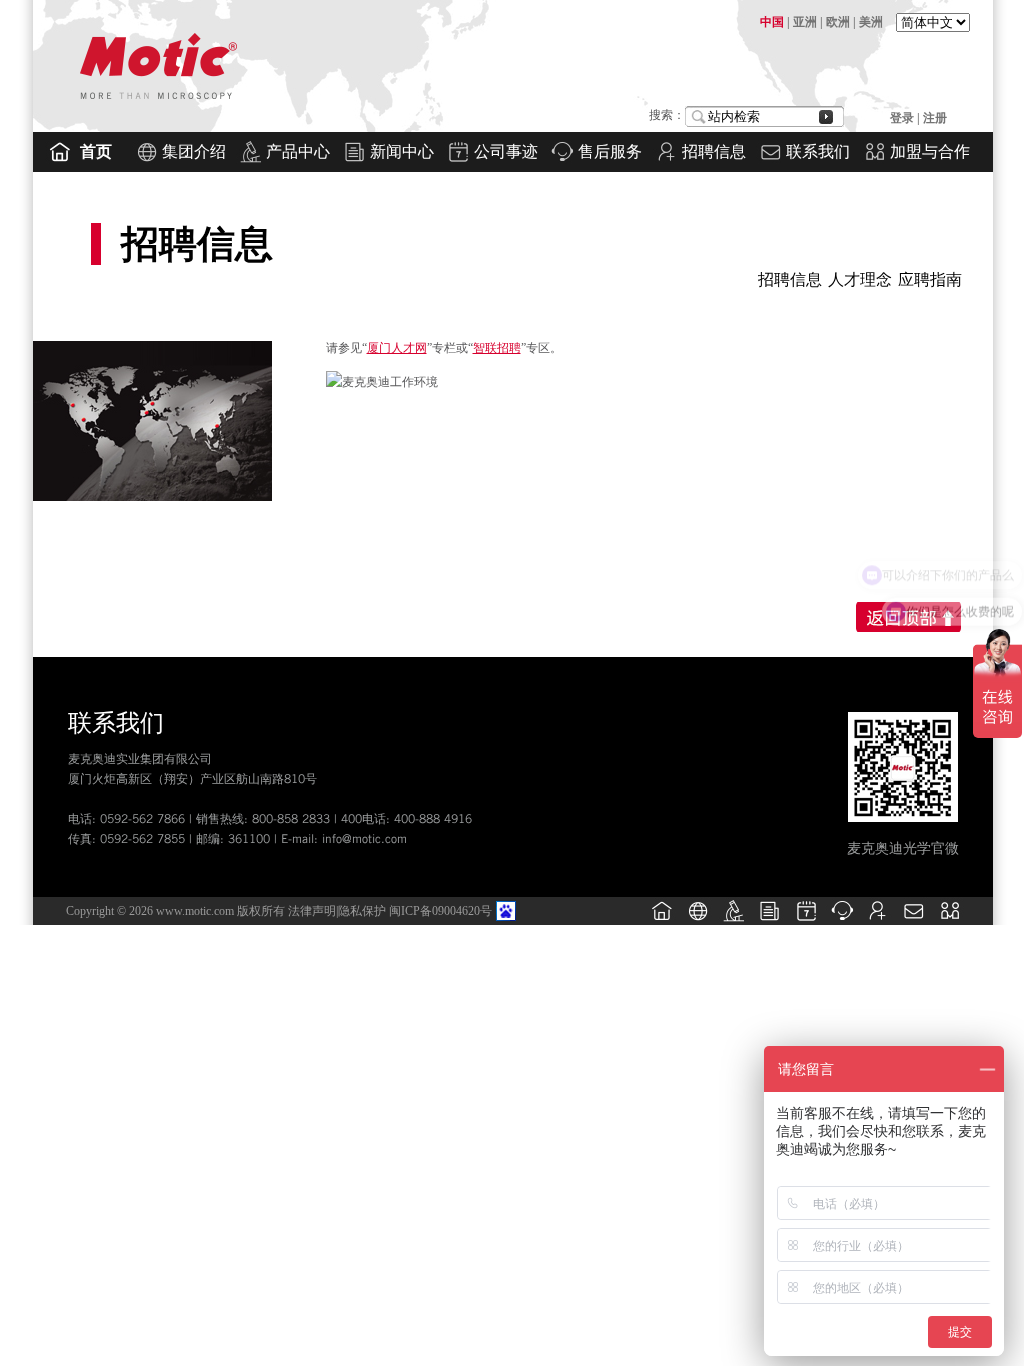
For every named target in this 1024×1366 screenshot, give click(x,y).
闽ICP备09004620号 (440, 911)
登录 (903, 118)
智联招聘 (497, 348)
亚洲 (805, 22)
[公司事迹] (806, 921)
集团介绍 (194, 151)
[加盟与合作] (950, 921)
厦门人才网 (397, 348)
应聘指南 (930, 279)
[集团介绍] (698, 921)
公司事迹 (506, 151)
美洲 (871, 22)
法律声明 (312, 911)
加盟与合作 (930, 151)
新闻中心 (402, 151)
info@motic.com (364, 838)
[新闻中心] (770, 921)
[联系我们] (914, 921)
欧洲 (838, 22)
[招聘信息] (878, 921)
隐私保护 (362, 911)
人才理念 (860, 279)
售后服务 (610, 151)
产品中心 (298, 151)
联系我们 (818, 151)
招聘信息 (714, 151)
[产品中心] (734, 921)
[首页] (662, 921)
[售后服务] (842, 921)
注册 (935, 118)
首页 (96, 151)
